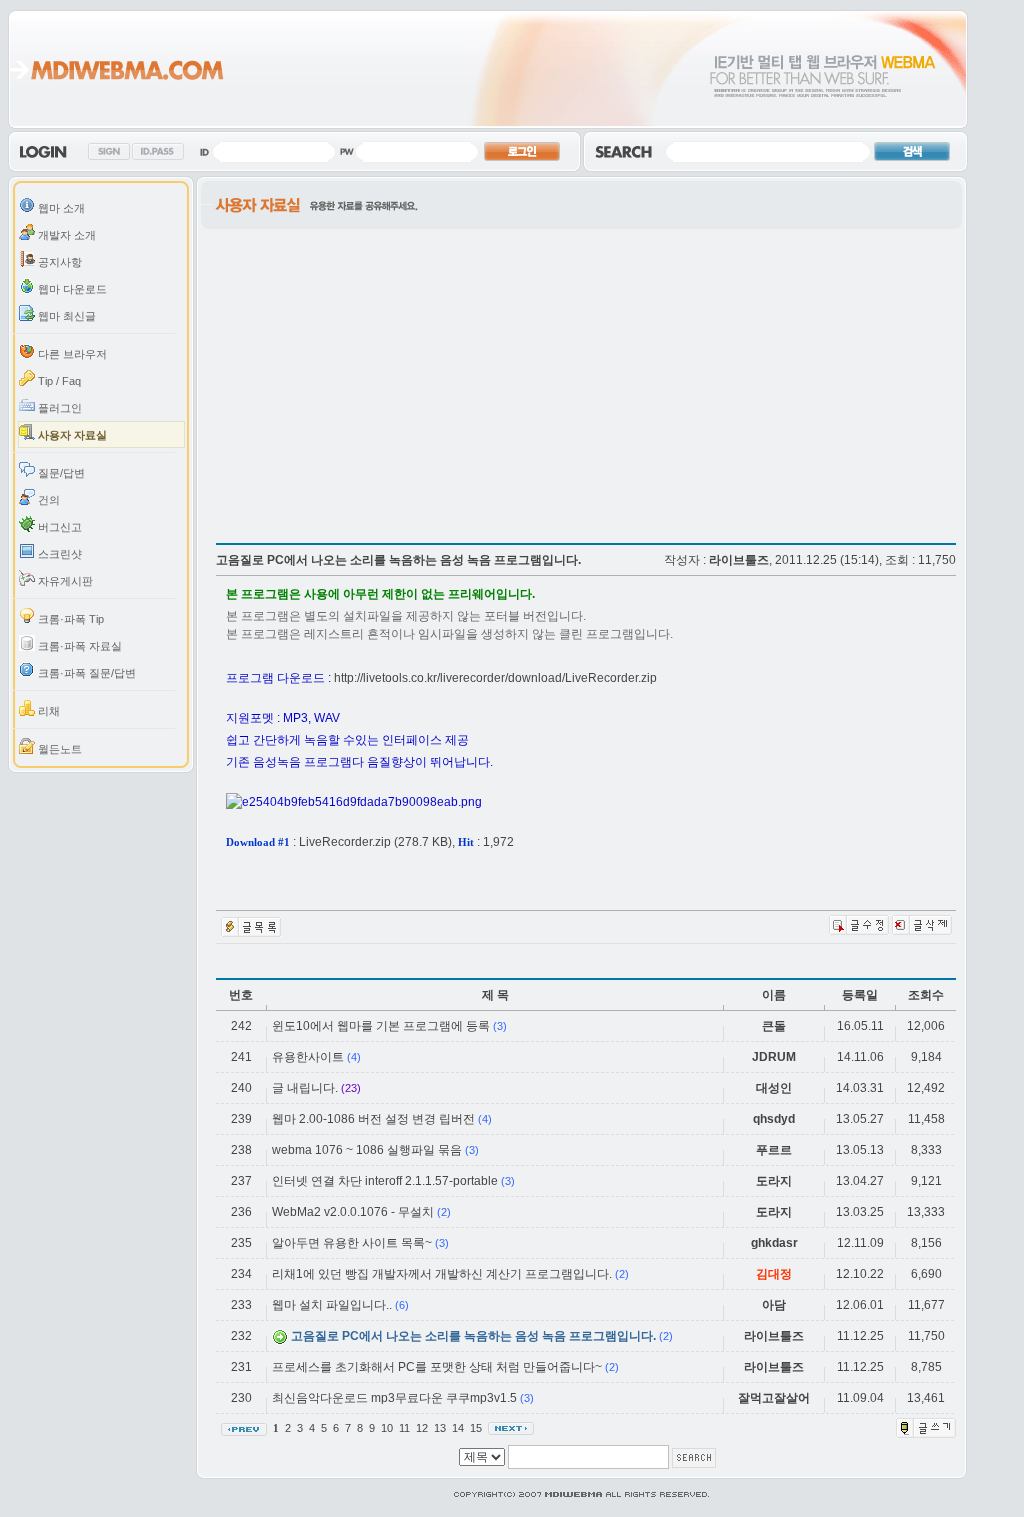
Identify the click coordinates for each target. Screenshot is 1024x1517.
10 (388, 1428)
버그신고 (58, 527)
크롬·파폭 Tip (69, 619)
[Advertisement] (384, 380)
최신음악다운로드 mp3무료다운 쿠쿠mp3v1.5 (394, 1398)
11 (406, 1428)
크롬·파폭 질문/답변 (85, 673)
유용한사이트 (308, 1057)
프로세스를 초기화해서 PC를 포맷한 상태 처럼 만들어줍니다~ (437, 1367)
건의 (47, 500)
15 (477, 1428)
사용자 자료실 (71, 435)
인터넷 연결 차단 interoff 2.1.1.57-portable (385, 1181)
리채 (47, 711)
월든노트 (58, 749)
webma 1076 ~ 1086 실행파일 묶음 (367, 1150)
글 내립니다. (305, 1088)
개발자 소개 (65, 235)
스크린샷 (58, 554)
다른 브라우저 (71, 354)
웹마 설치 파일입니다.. (332, 1305)
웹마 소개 (60, 208)
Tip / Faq (58, 381)
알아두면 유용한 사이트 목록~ (352, 1243)
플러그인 (58, 408)
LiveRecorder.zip (345, 842)
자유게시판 (64, 581)
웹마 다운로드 (71, 289)
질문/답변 (60, 473)
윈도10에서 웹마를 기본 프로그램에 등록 (381, 1026)
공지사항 (58, 262)
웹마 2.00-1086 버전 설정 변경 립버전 (373, 1119)
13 (441, 1428)
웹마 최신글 (65, 316)
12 (423, 1428)
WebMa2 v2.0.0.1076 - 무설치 (353, 1212)
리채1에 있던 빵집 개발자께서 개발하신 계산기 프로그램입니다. (442, 1274)
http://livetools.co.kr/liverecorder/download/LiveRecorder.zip (495, 678)
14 (459, 1428)
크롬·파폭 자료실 (78, 646)
